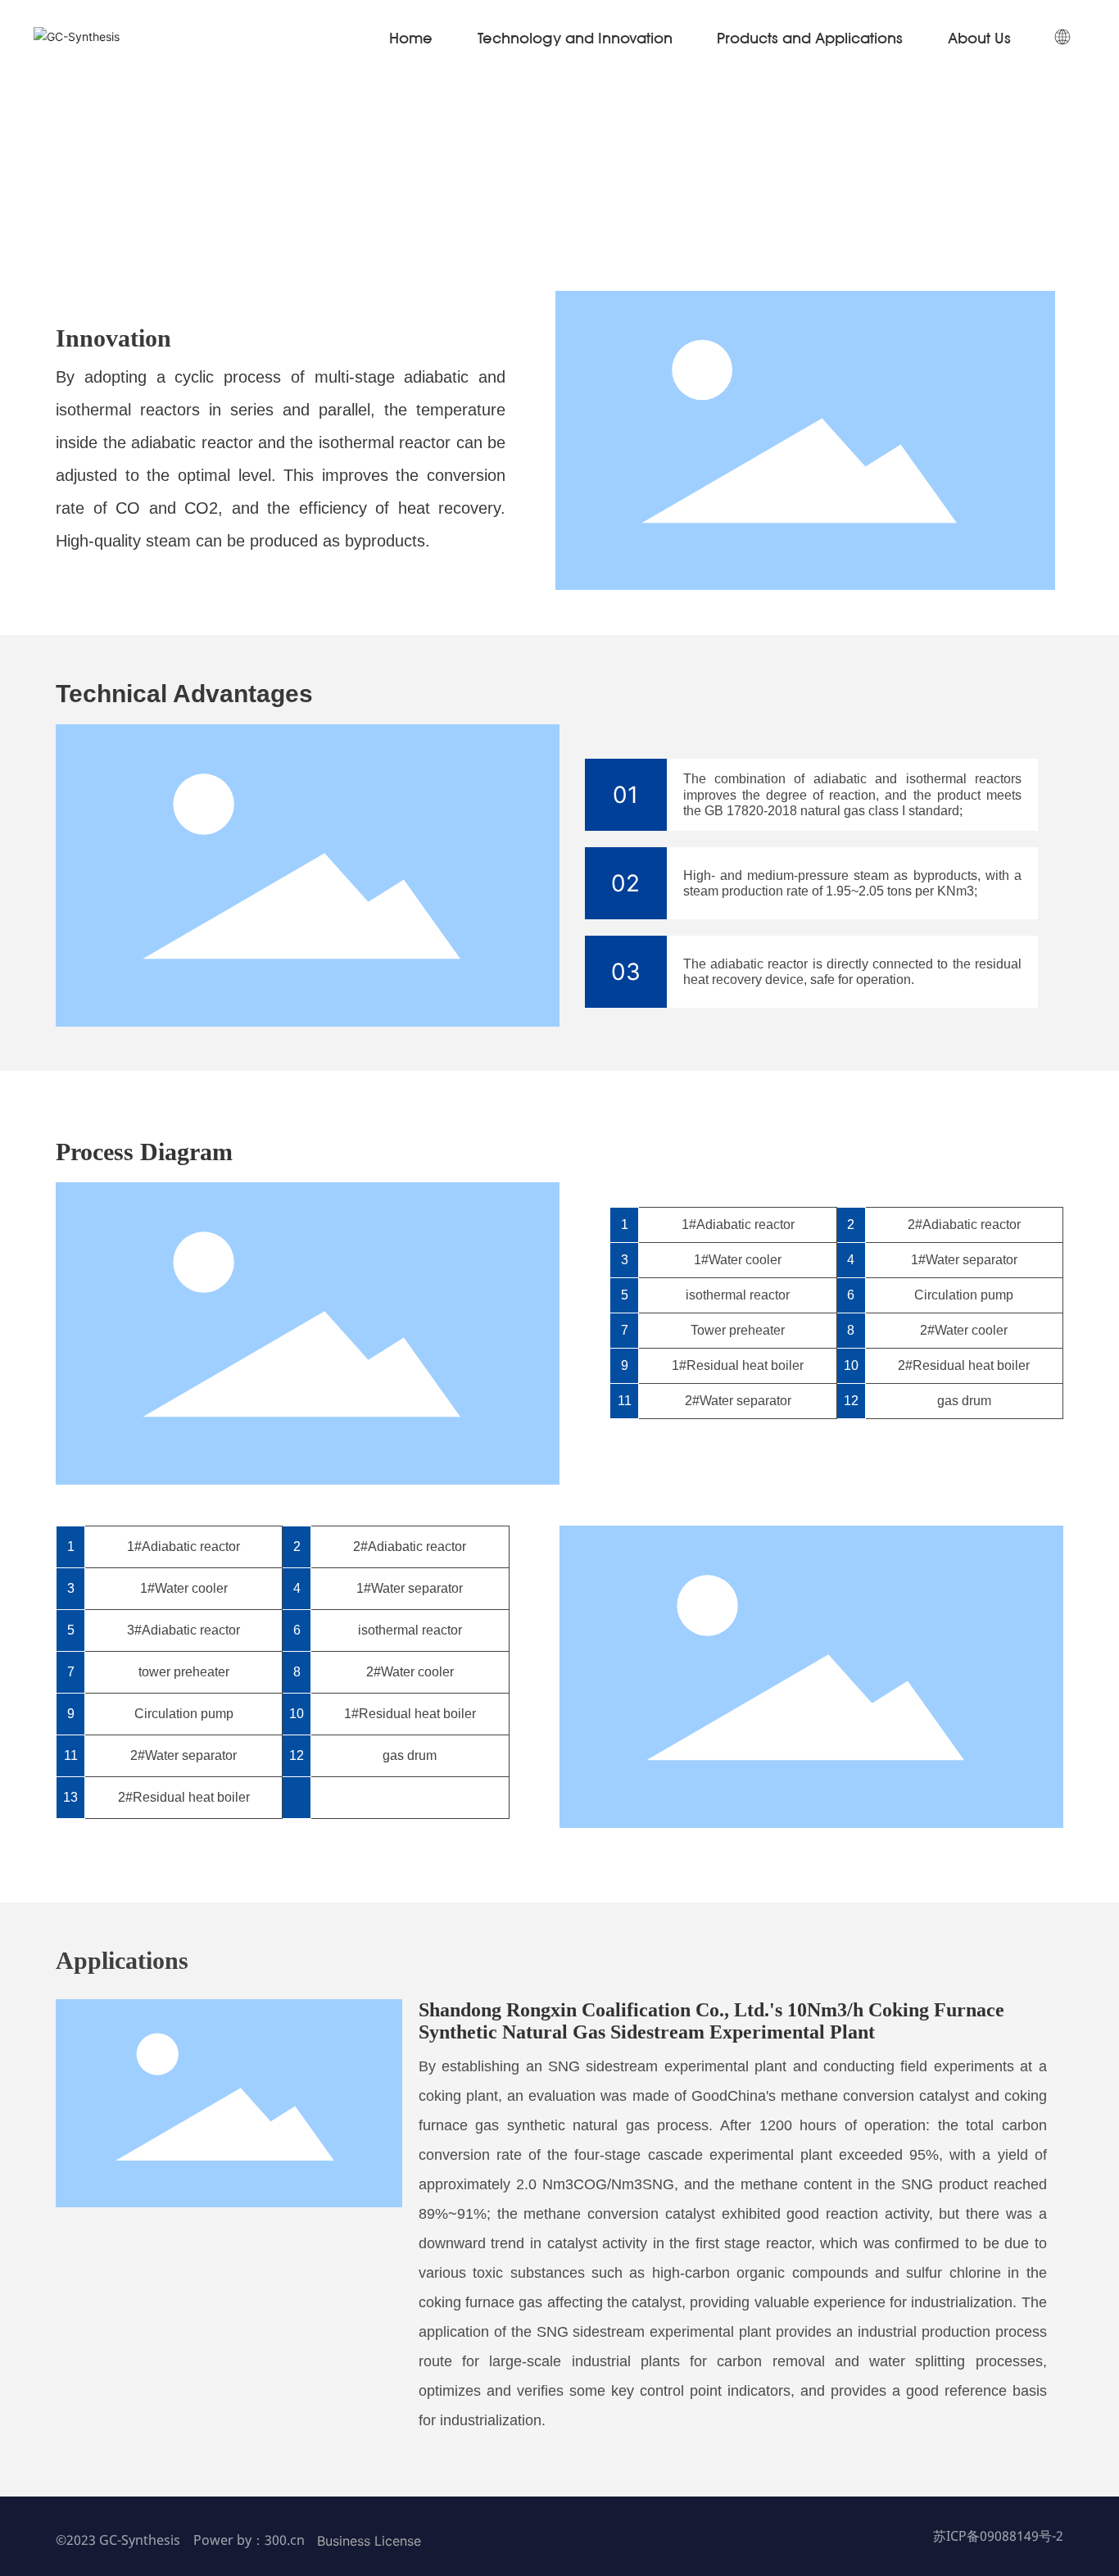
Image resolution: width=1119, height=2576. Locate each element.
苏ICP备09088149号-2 (998, 2536)
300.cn (285, 2540)
